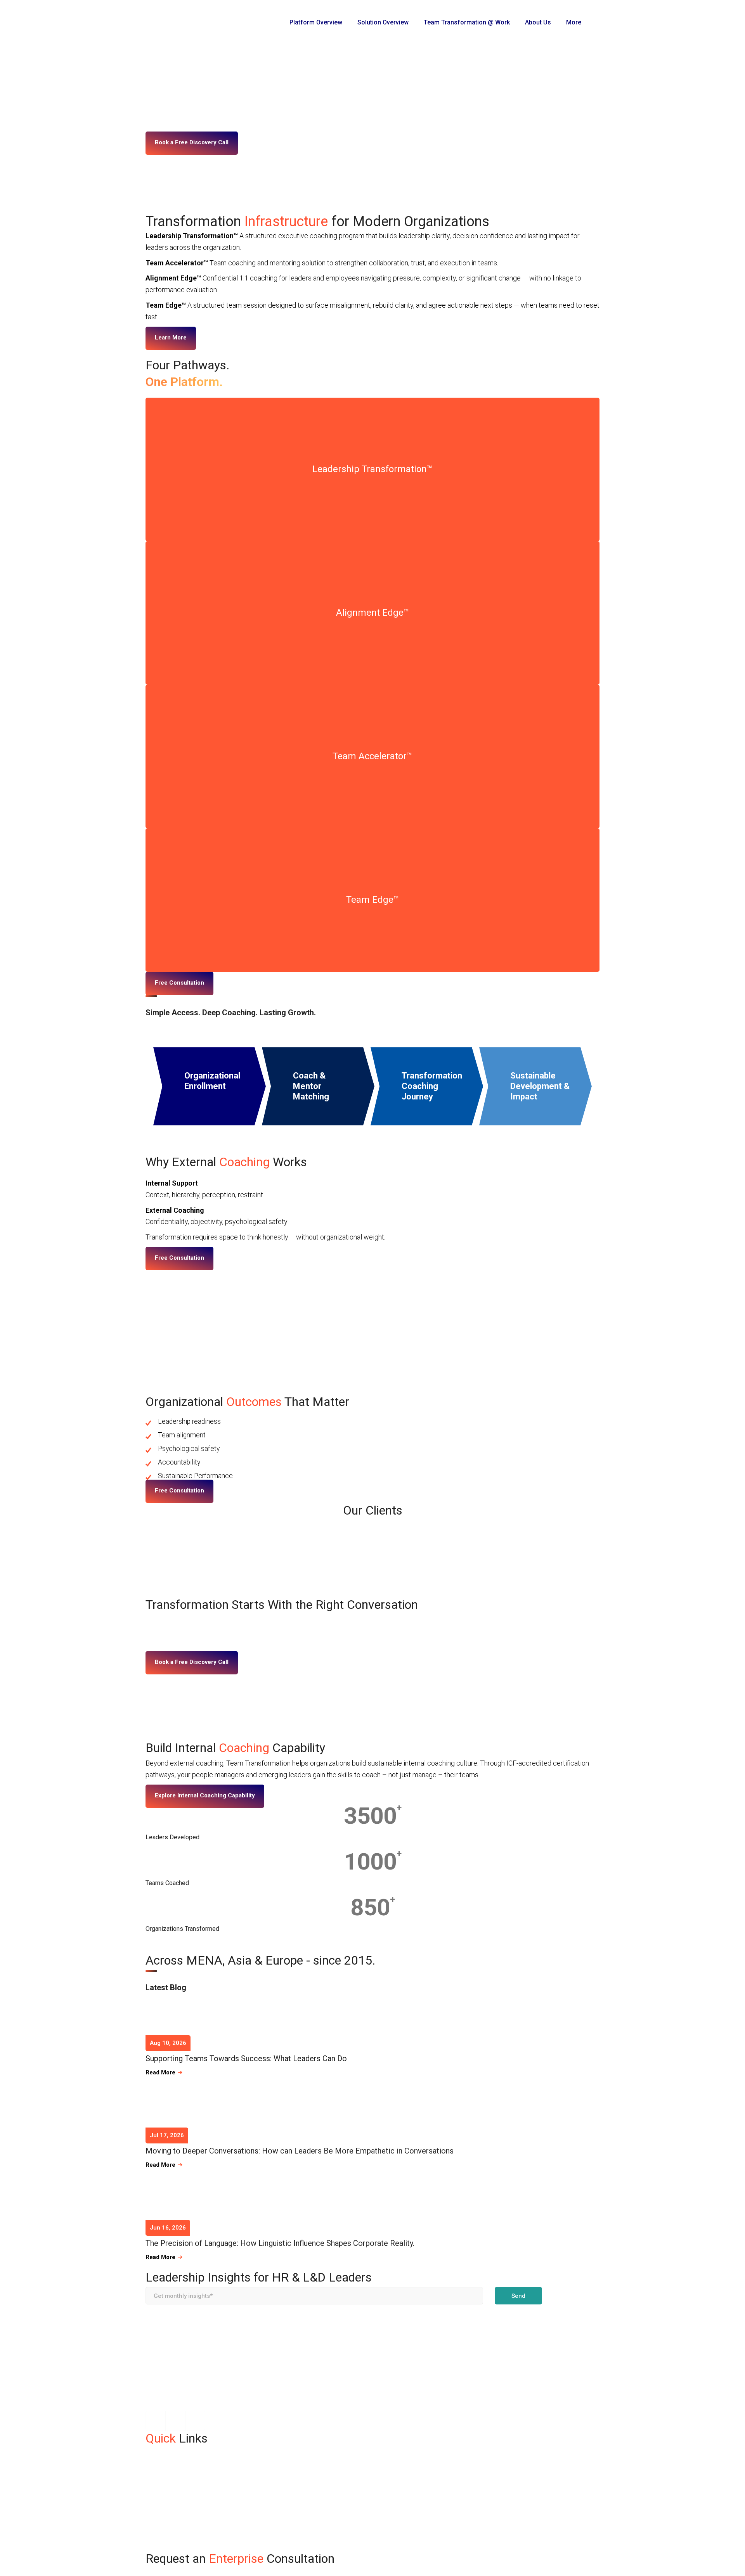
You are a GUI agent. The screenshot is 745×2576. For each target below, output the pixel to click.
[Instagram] (156, 2421)
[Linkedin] (175, 2421)
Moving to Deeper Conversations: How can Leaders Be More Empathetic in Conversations (300, 2151)
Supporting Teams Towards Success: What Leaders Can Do (246, 2058)
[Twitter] (195, 2421)
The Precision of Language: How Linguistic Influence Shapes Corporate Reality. (280, 2243)
